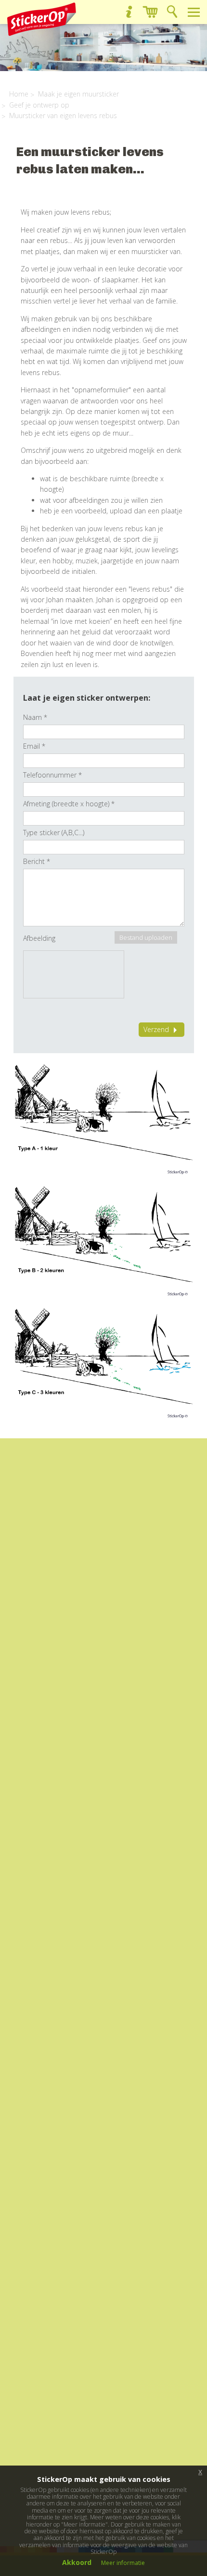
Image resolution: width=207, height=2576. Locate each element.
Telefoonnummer (52, 775)
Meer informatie (123, 2563)
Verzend (156, 1029)
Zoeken (172, 12)
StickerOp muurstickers (42, 19)
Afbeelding (39, 938)
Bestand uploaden (146, 937)
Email (34, 746)
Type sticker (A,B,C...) (54, 832)
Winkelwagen (150, 12)
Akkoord (77, 2562)
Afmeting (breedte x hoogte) (69, 804)
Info (129, 12)
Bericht (37, 861)
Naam (35, 717)
